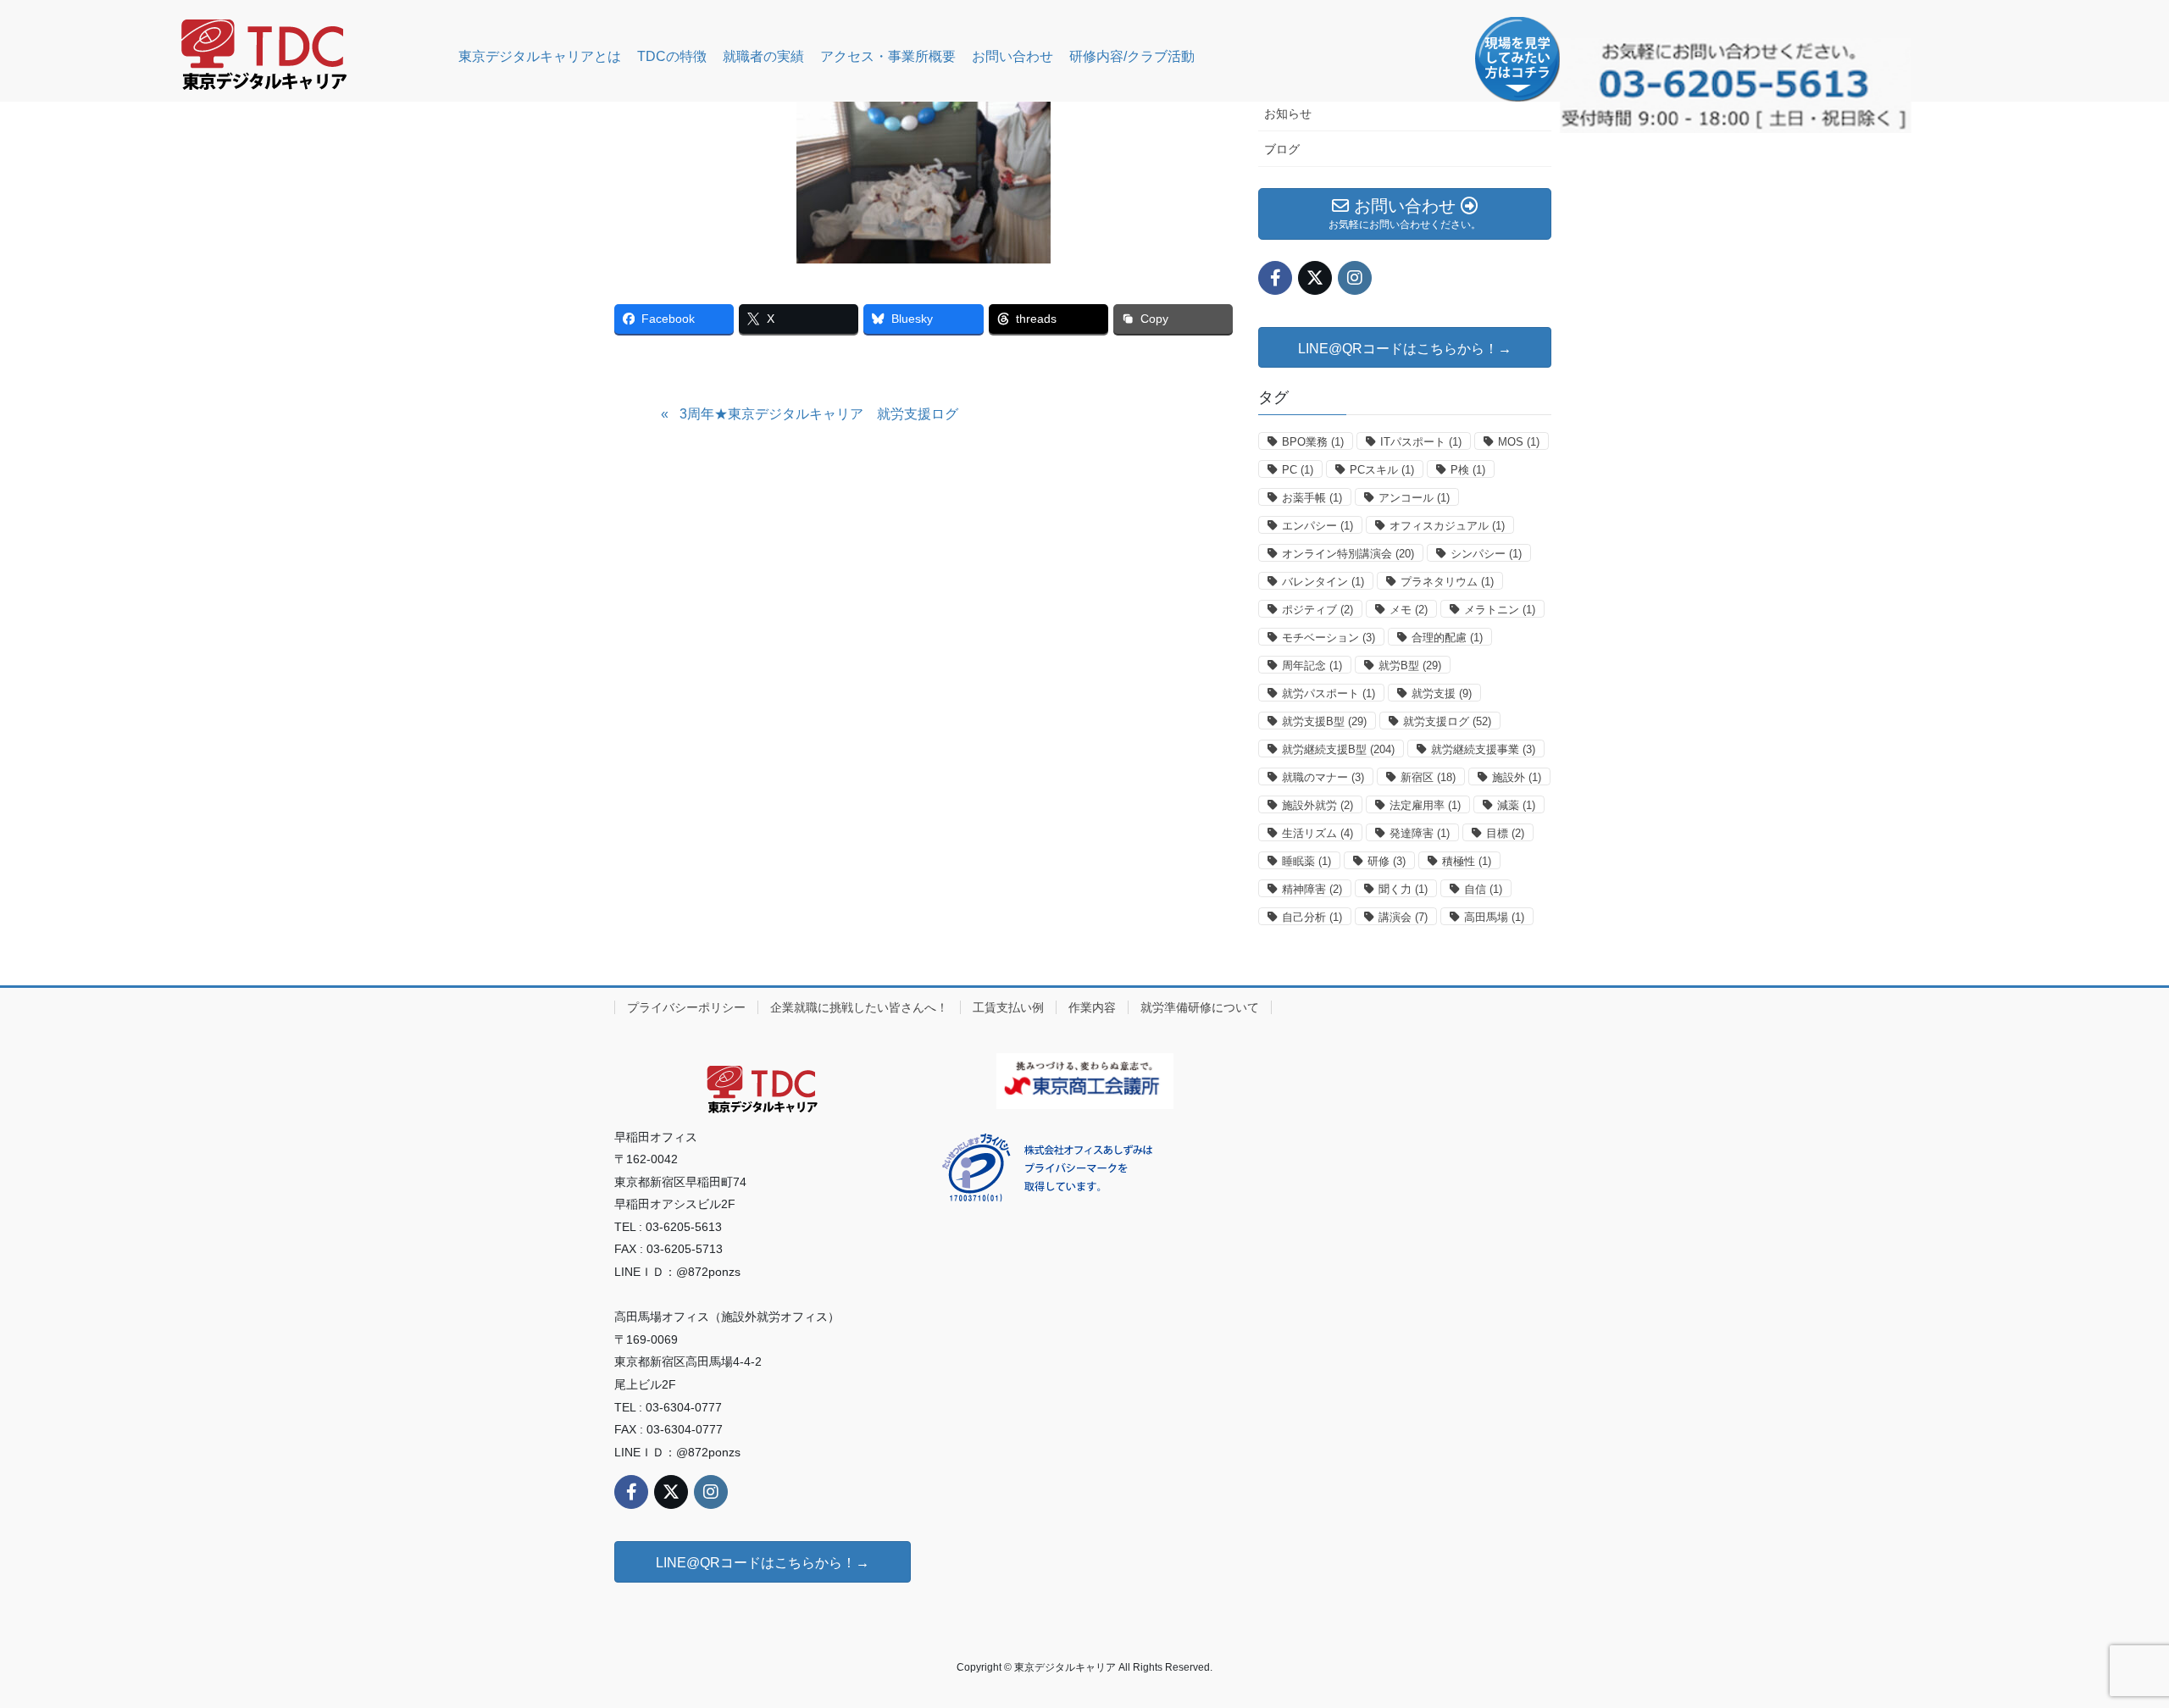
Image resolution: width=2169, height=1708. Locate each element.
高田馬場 (1494, 917)
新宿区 (1428, 777)
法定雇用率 (1425, 805)
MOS (1519, 442)
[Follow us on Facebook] (1275, 278)
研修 (1387, 861)
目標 (1505, 833)
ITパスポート (1421, 442)
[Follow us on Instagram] (1355, 278)
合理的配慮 (1447, 638)
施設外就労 (1317, 805)
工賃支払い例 (1008, 1007)
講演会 (1403, 917)
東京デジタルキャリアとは (540, 56)
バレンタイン (1323, 582)
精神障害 (1312, 889)
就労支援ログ (1447, 721)
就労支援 (1442, 693)
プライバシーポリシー (686, 1007)
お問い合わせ (1012, 56)
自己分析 (1312, 917)
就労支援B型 (1324, 721)
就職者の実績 (763, 56)
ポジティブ (1317, 610)
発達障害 (1420, 833)
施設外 (1517, 777)
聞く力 (1403, 889)
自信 (1483, 889)
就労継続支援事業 (1483, 749)
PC (1298, 470)
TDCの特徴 (672, 56)
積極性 (1467, 861)
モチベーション (1329, 638)
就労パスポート (1329, 693)
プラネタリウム (1447, 582)
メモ (1409, 610)
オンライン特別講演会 (1348, 554)
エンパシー (1317, 526)
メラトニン (1500, 610)
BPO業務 (1313, 442)
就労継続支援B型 (1338, 749)
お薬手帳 (1312, 498)
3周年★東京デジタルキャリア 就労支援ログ (819, 414)
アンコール (1414, 498)
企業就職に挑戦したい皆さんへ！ (859, 1007)
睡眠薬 (1306, 861)
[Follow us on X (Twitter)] (1315, 278)
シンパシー (1486, 554)
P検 (1468, 470)
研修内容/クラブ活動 (1132, 56)
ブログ (1282, 149)
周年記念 (1312, 665)
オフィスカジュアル (1447, 526)
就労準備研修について (1200, 1007)
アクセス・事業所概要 (888, 56)
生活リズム (1317, 833)
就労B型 (1410, 665)
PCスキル (1382, 470)
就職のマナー (1323, 777)
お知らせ (1288, 114)
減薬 (1516, 805)
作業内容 (1092, 1007)
